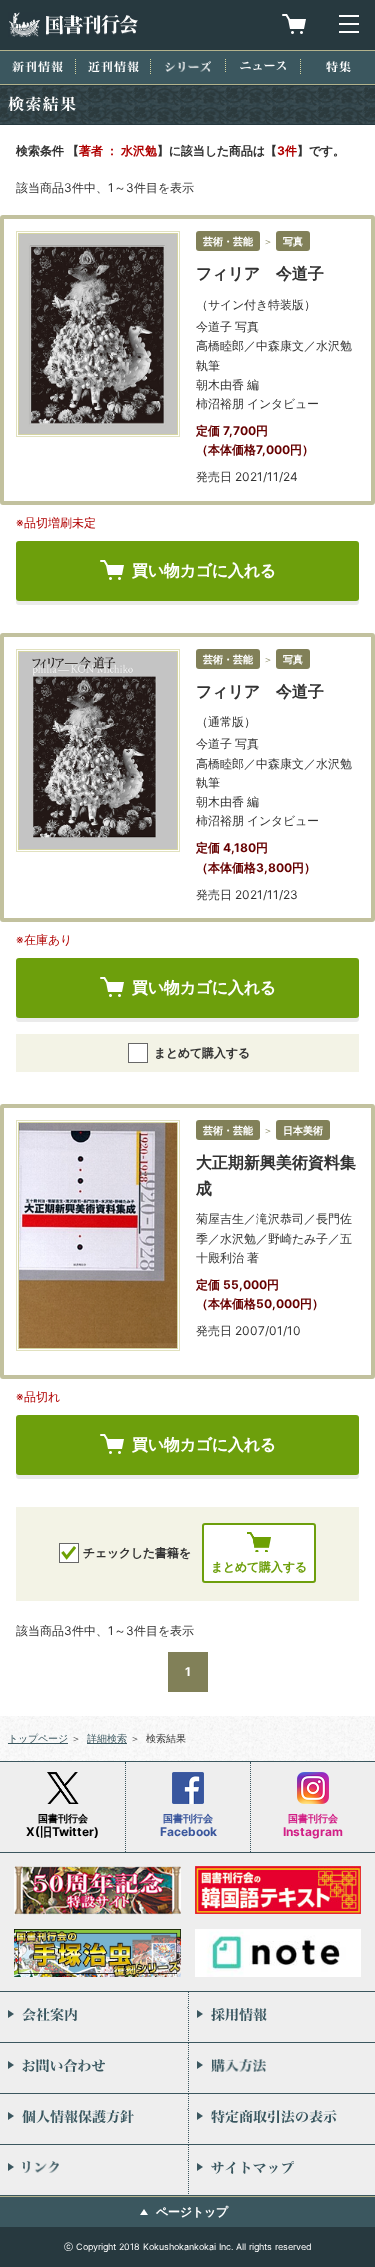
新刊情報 (37, 66)
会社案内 (94, 2017)
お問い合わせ (94, 2068)
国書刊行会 (73, 24)
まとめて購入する (202, 1052)
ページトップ (192, 2211)
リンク (94, 2170)
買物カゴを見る (294, 24)
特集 (338, 66)
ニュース (263, 65)
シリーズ (188, 66)
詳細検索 (107, 1738)
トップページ (38, 1738)
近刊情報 (113, 66)
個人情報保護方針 (94, 2119)
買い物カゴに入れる (204, 570)
